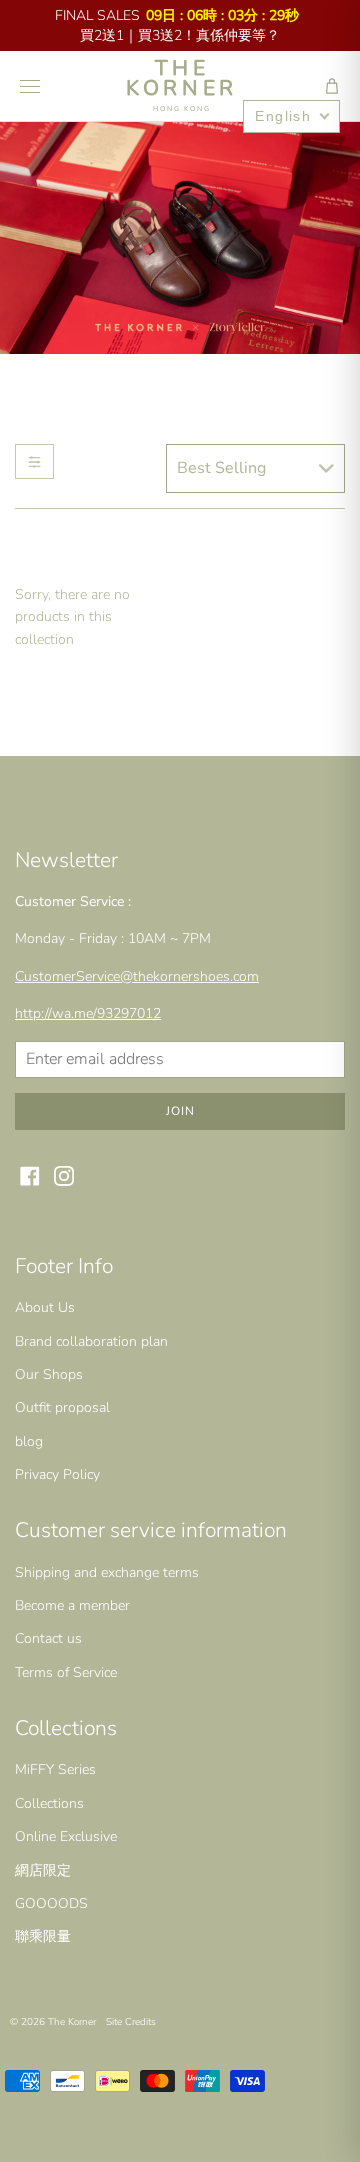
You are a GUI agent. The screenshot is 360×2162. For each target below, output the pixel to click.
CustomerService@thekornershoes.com (137, 976)
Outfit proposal (62, 1407)
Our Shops (49, 1374)
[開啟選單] (30, 86)
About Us (45, 1307)
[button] (332, 86)
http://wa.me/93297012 (88, 1013)
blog (29, 1441)
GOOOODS (51, 1903)
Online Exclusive (66, 1836)
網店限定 (43, 1870)
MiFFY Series (55, 1769)
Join (180, 1111)
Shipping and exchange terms (107, 1572)
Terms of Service (66, 1672)
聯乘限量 (43, 1936)
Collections (49, 1803)
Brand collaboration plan (91, 1341)
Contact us (48, 1638)
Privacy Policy (57, 1474)
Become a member (72, 1605)
